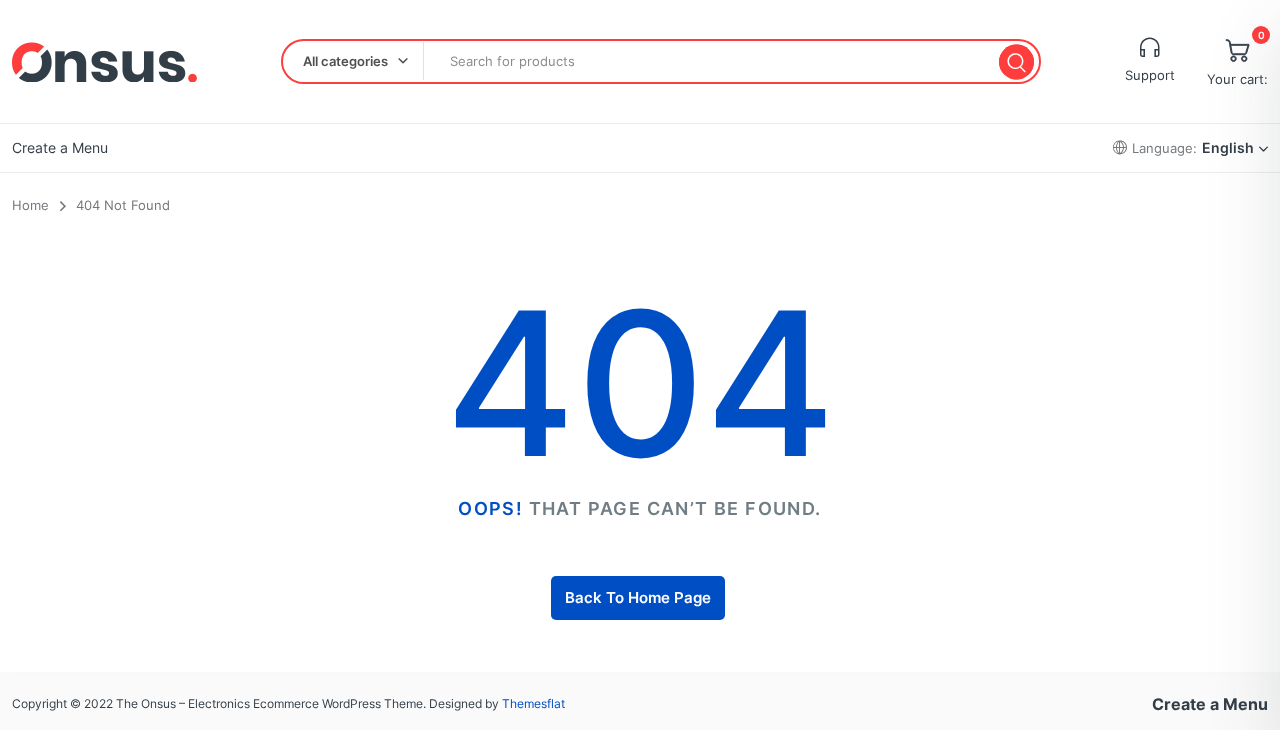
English (1228, 147)
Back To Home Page (638, 597)
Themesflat (533, 703)
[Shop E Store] (104, 62)
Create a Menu (60, 147)
